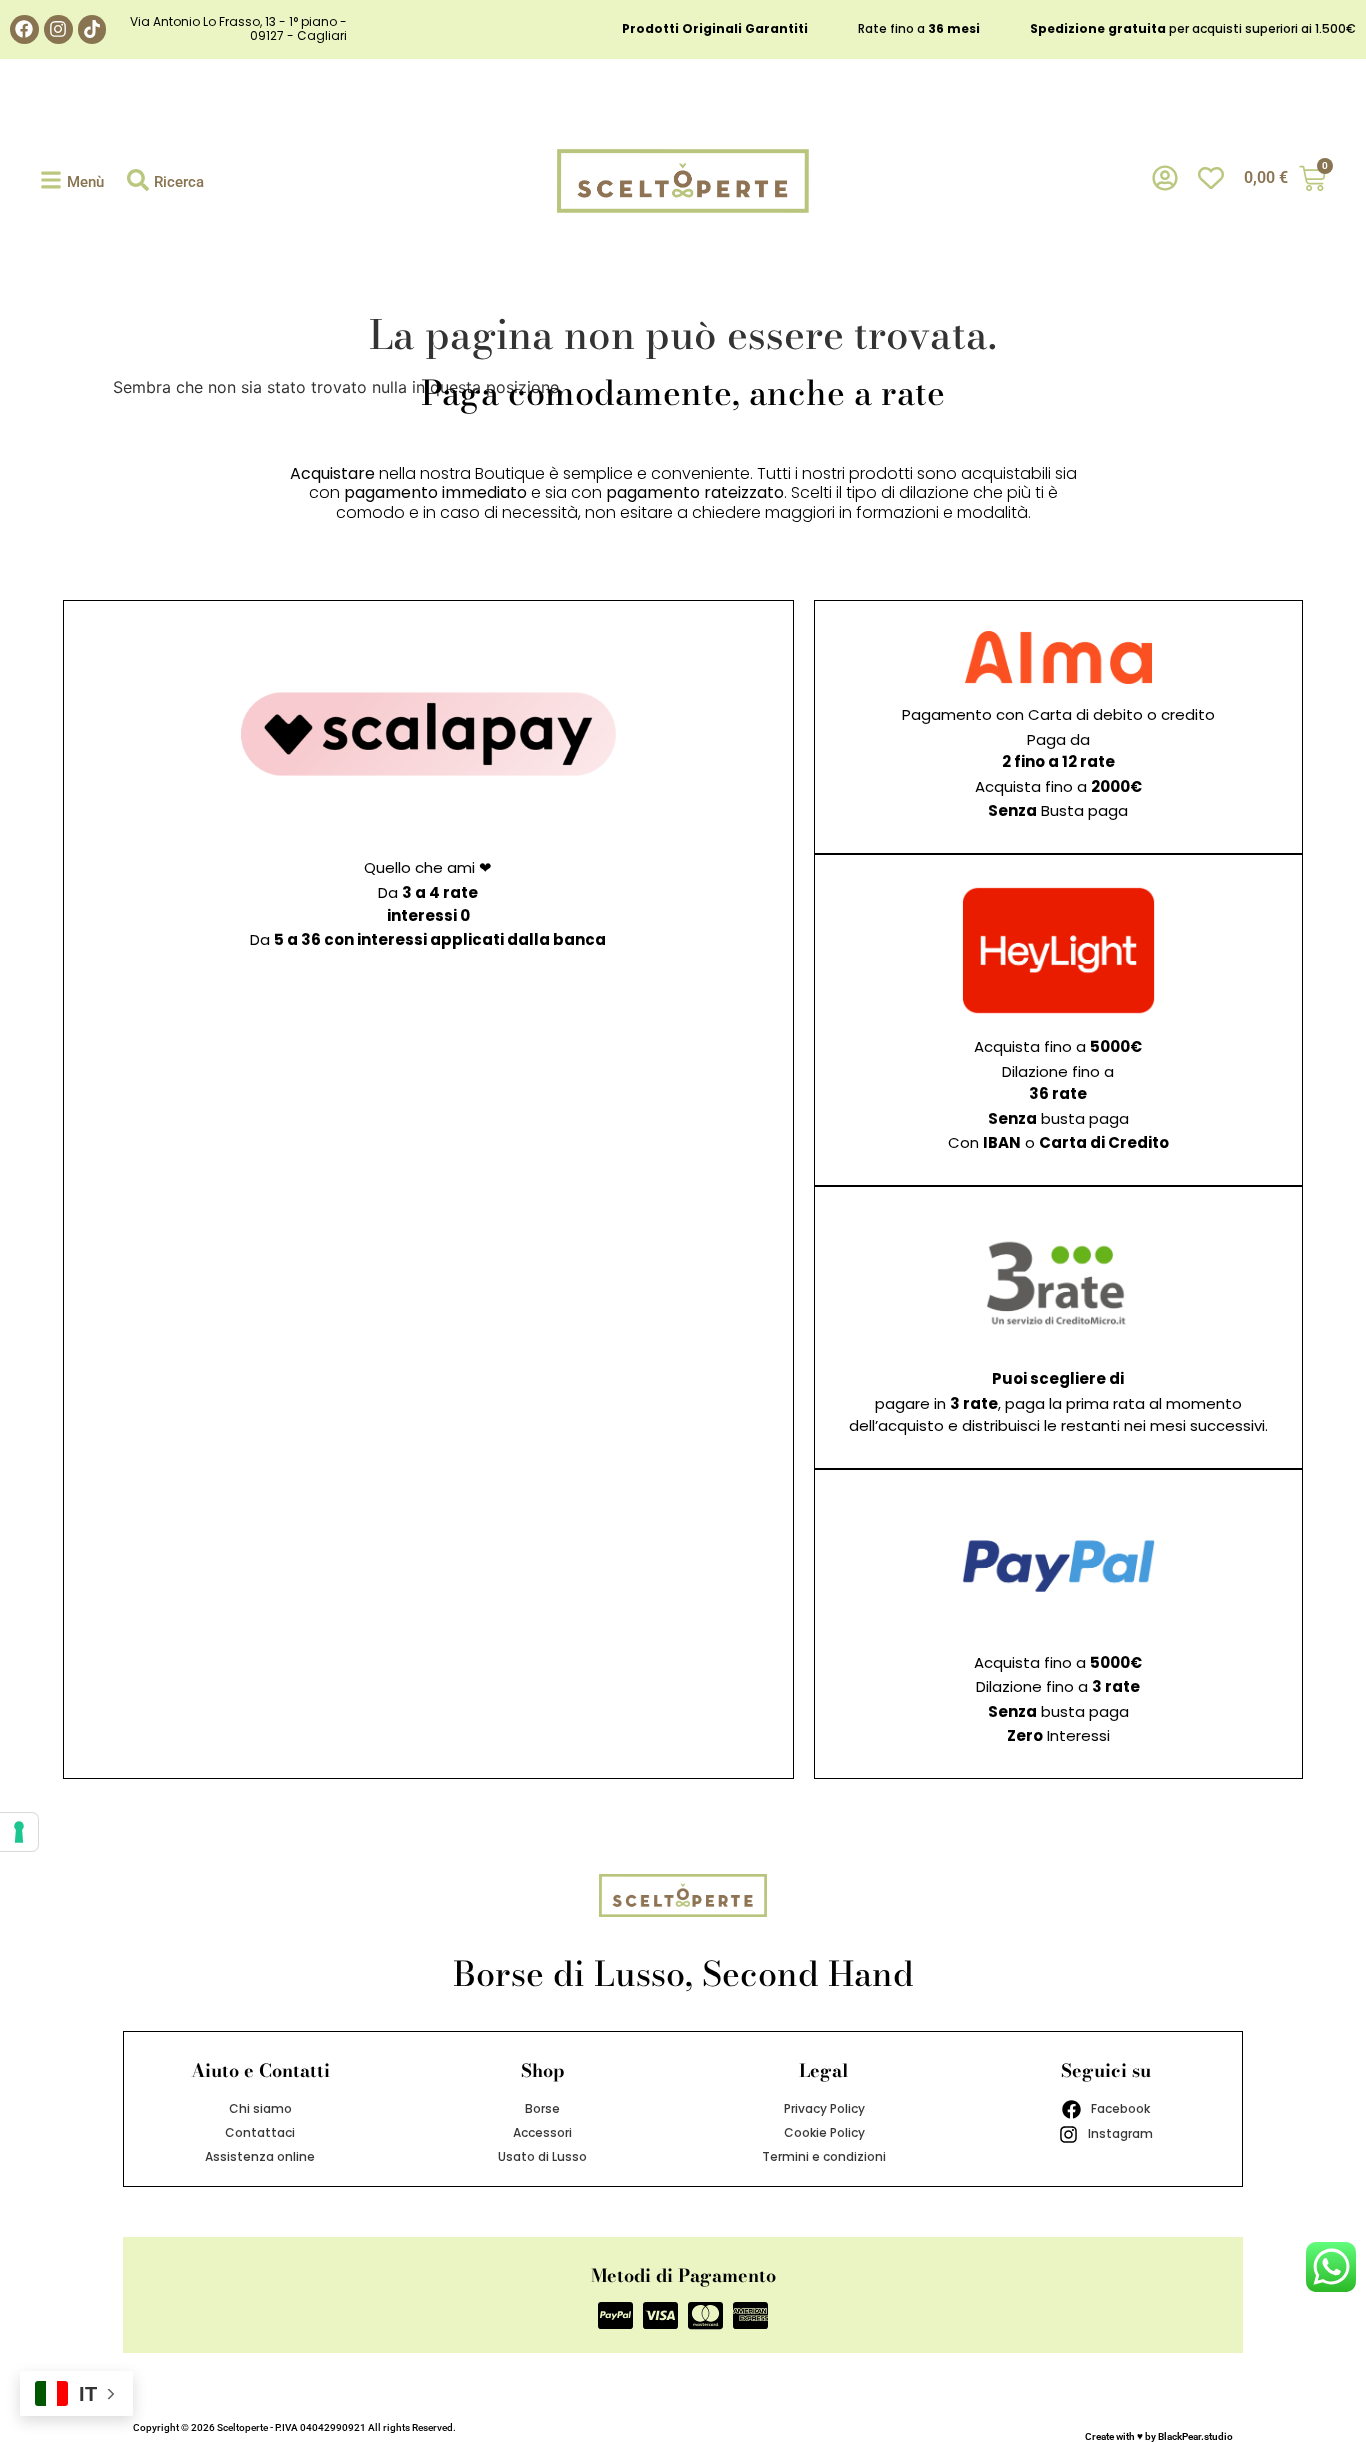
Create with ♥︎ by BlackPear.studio (1159, 2436)
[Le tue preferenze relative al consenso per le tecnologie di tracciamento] (19, 1832)
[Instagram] (58, 29)
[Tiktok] (92, 29)
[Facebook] (24, 29)
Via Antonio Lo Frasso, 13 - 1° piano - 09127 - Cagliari (238, 28)
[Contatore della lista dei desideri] (1211, 178)
